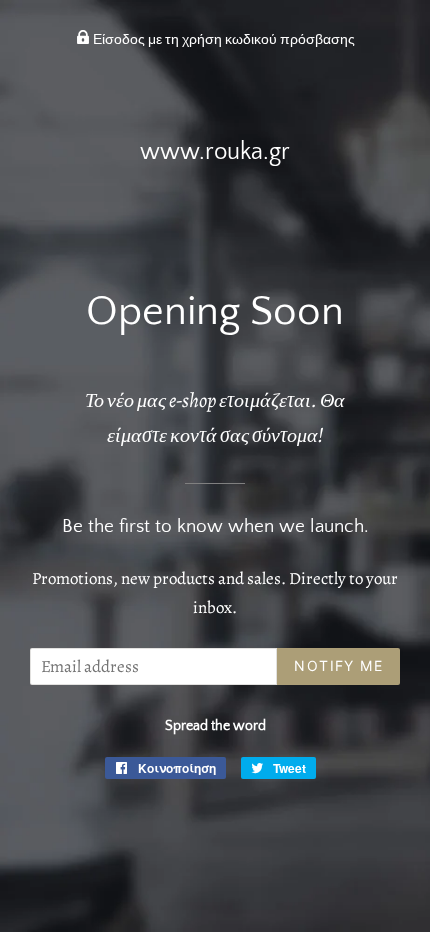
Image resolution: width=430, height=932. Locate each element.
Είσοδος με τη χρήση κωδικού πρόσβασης (222, 40)
